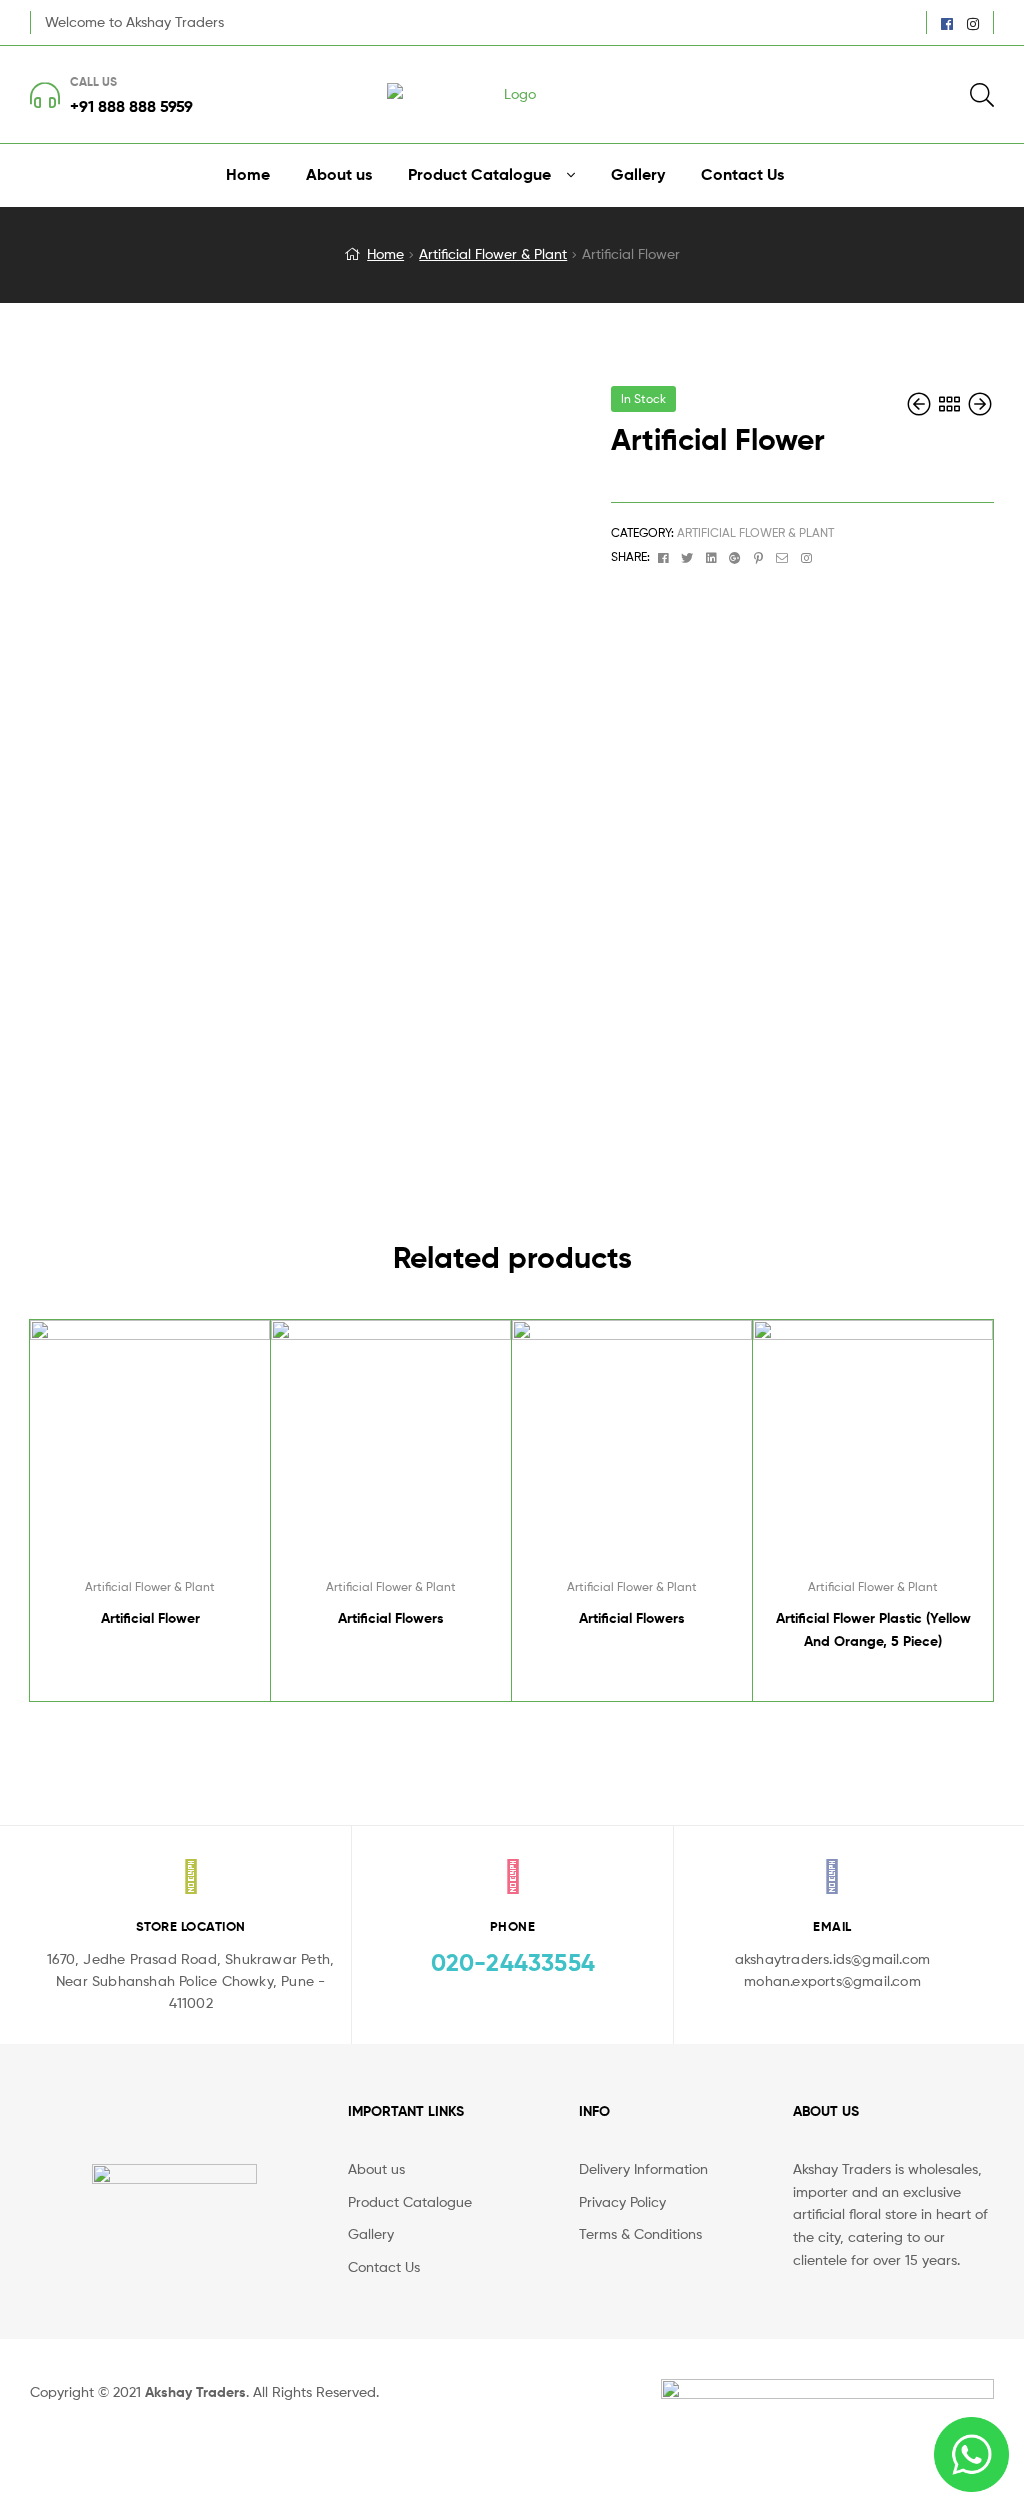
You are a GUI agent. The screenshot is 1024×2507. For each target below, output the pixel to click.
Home (385, 253)
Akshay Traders (195, 2392)
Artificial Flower (150, 1618)
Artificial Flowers (391, 1618)
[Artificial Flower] (921, 404)
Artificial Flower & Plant (493, 253)
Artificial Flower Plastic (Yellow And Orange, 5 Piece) (873, 1629)
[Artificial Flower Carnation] (980, 404)
